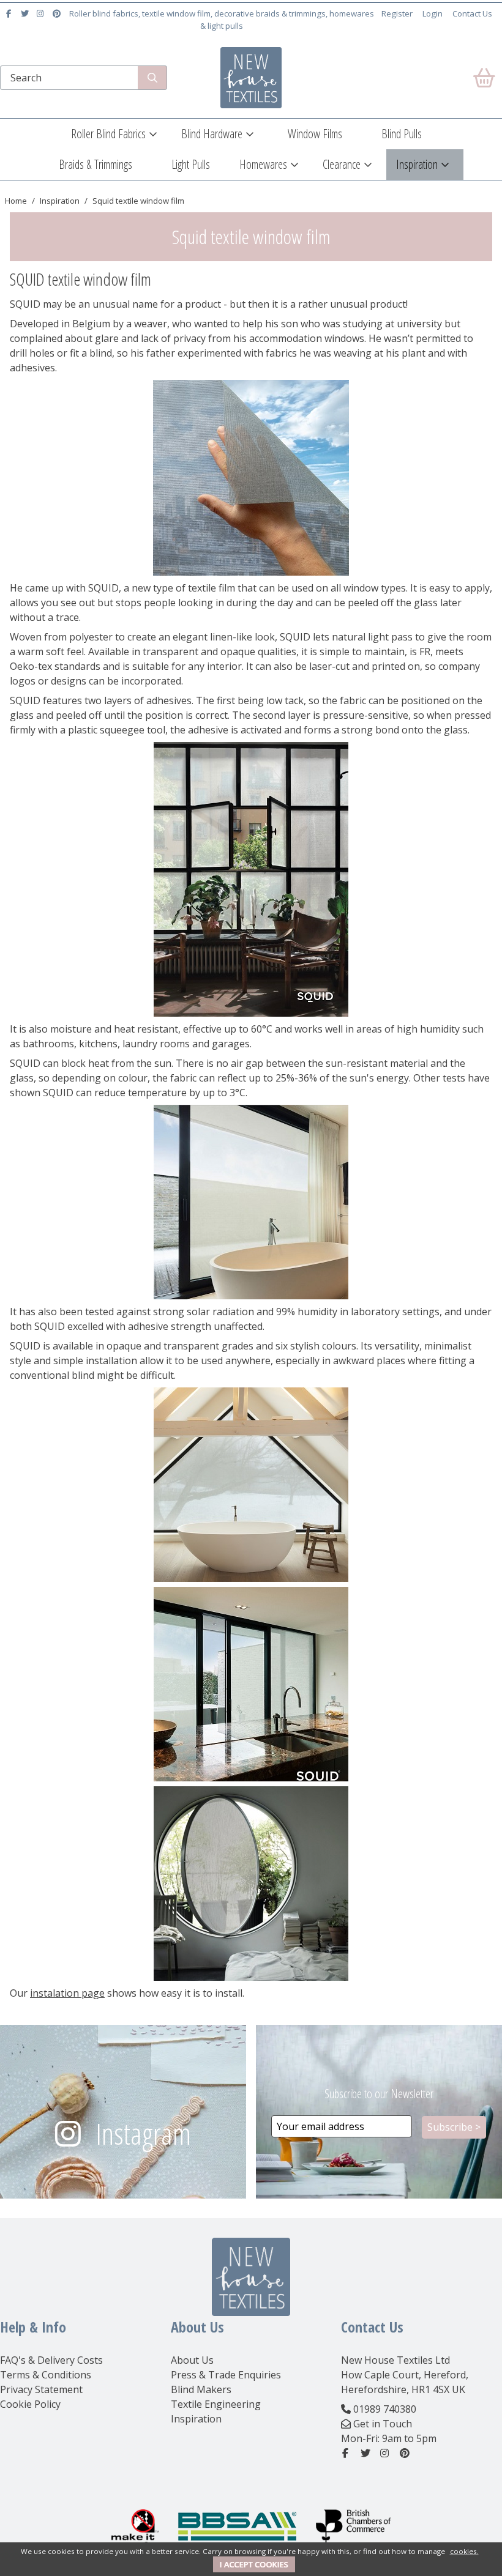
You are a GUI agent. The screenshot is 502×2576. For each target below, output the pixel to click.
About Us (192, 2360)
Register (397, 13)
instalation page (67, 1993)
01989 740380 (385, 2409)
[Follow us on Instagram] (42, 13)
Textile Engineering (216, 2404)
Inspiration (417, 164)
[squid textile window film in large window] (251, 879)
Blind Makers (201, 2389)
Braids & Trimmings (96, 164)
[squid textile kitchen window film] (251, 1684)
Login (433, 13)
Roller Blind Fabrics (108, 134)
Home (16, 201)
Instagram (143, 2133)
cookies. (464, 2551)
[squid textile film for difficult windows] (251, 1884)
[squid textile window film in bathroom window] (251, 1202)
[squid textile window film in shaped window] (251, 1485)
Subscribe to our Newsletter (379, 2094)
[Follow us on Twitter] (26, 13)
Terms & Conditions (46, 2375)
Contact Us (472, 13)
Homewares (263, 164)
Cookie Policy (30, 2404)
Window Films (315, 134)
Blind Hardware (212, 134)
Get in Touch (383, 2424)
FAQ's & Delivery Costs (51, 2360)
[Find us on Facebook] (10, 13)
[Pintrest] (58, 13)
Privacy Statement (41, 2389)
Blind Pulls (402, 134)
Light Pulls (191, 164)
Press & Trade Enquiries (226, 2375)
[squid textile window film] (251, 478)
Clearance (342, 164)
